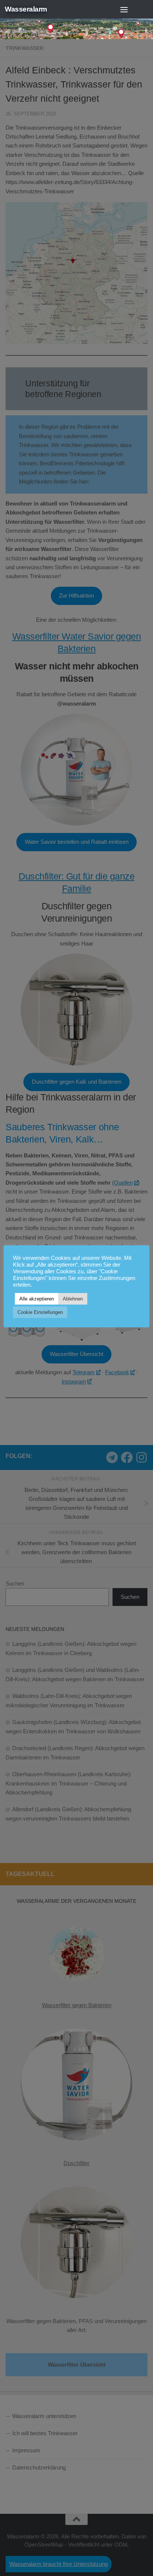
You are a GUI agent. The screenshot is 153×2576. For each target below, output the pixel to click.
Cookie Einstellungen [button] (40, 1312)
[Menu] (124, 9)
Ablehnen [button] (73, 1299)
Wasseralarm (26, 9)
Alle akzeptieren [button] (37, 1299)
